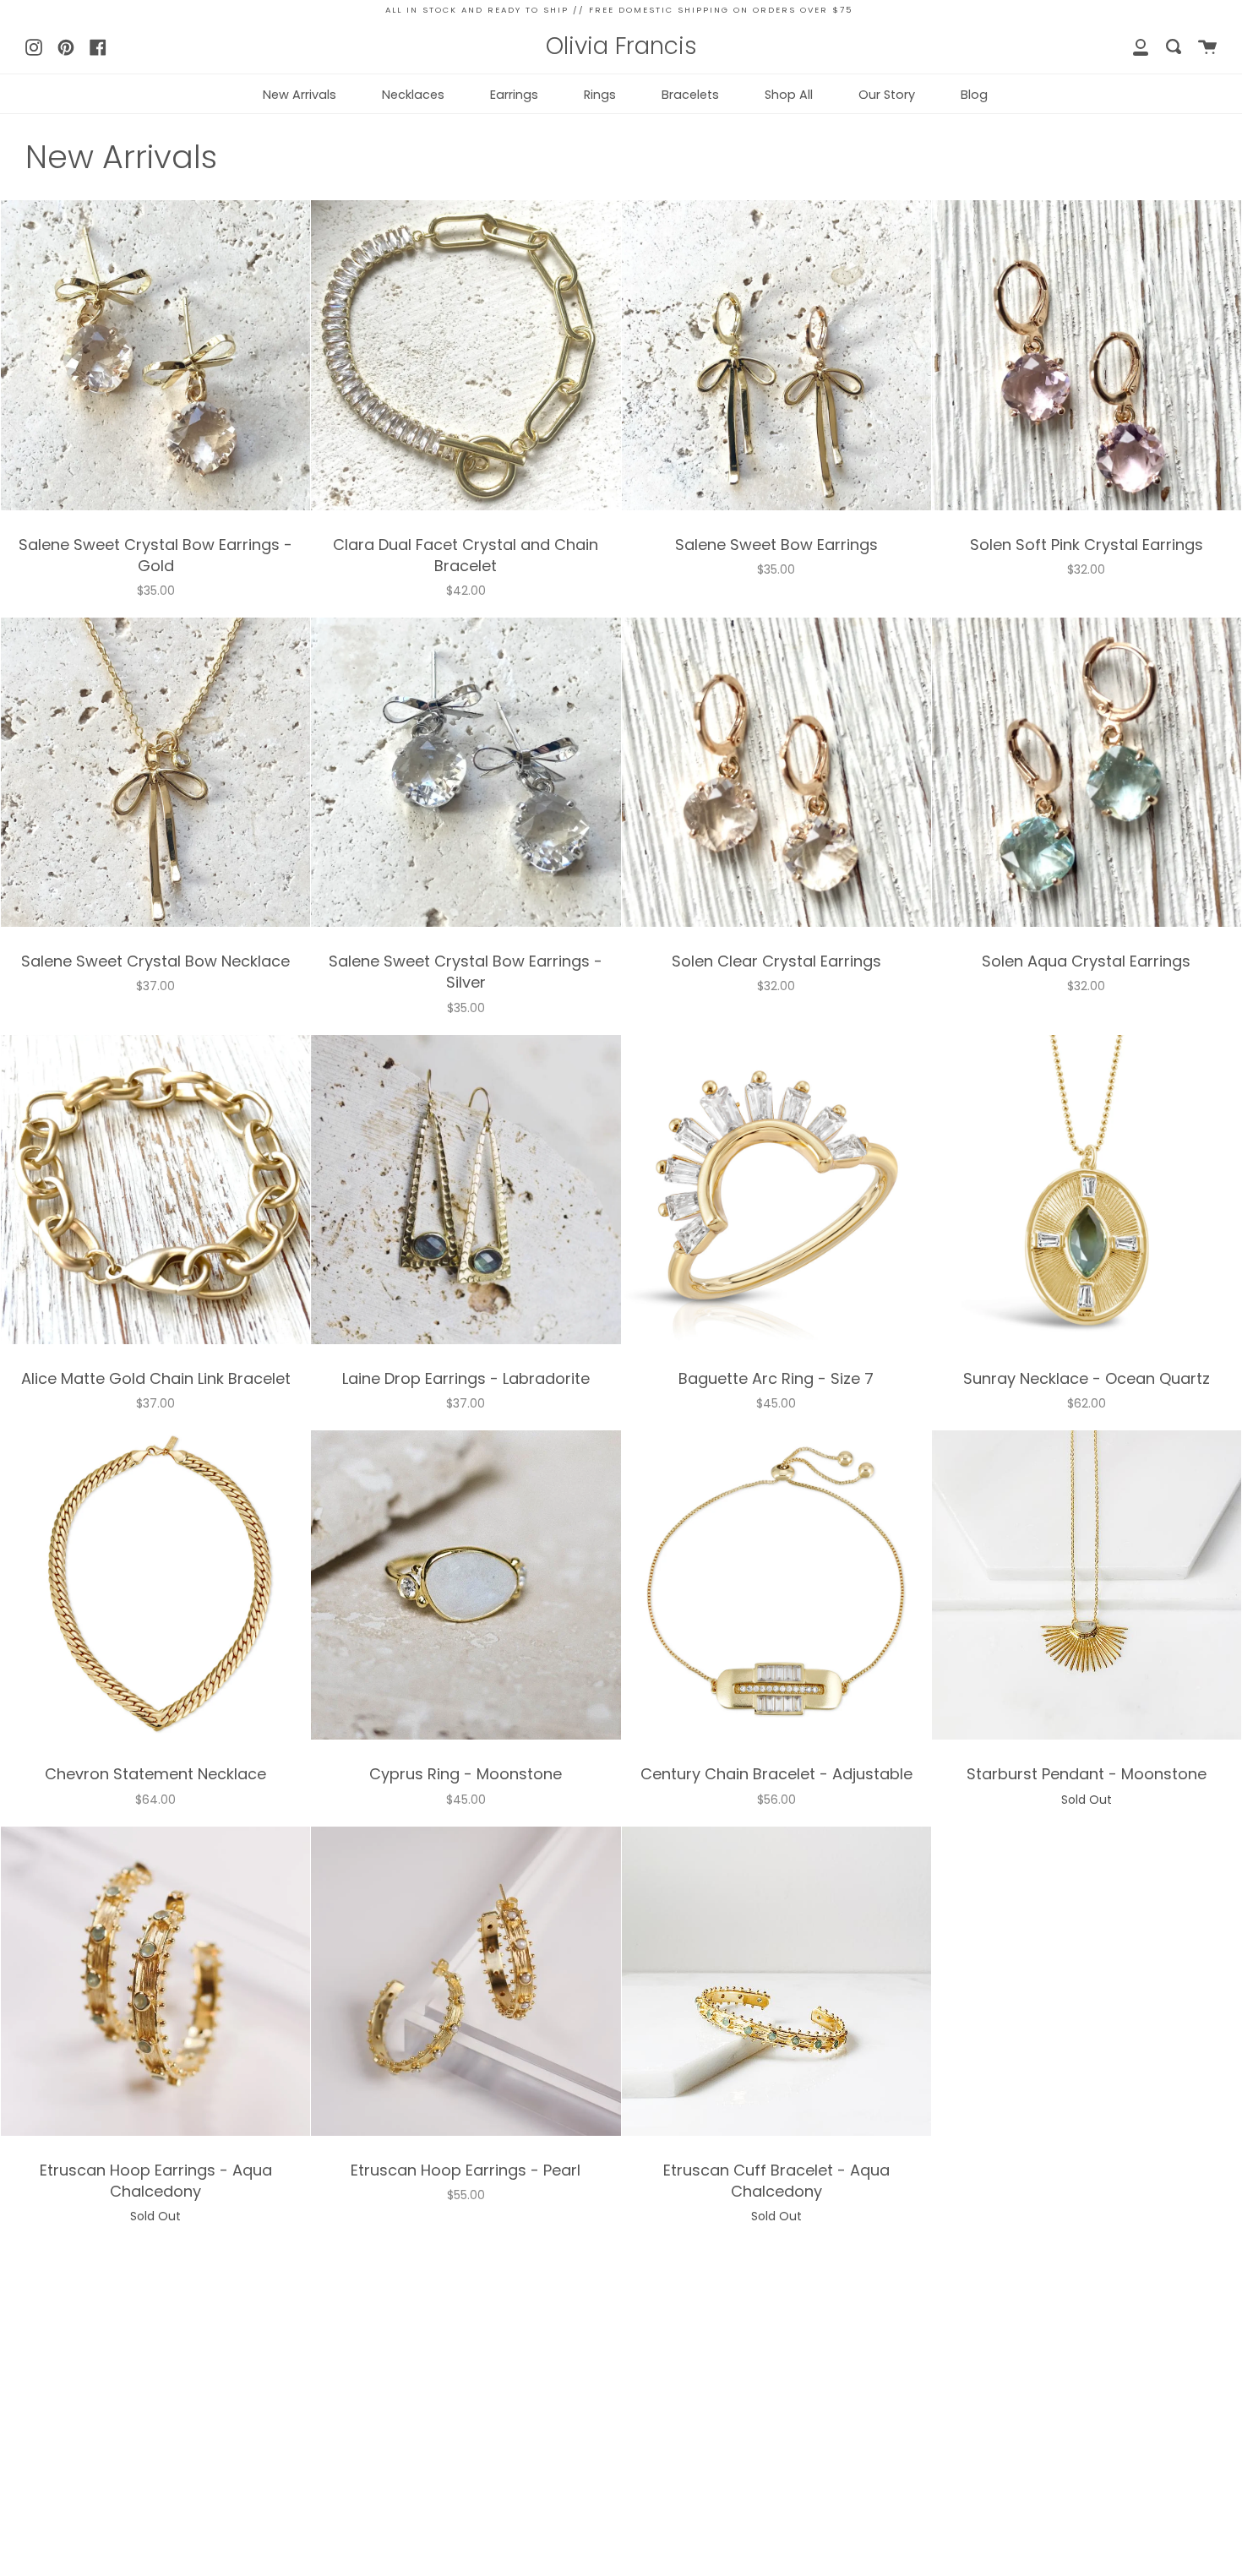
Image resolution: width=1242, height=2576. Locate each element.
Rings (600, 95)
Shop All (789, 95)
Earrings (514, 95)
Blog (974, 95)
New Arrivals (300, 95)
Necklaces (413, 95)
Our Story (887, 95)
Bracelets (690, 95)
